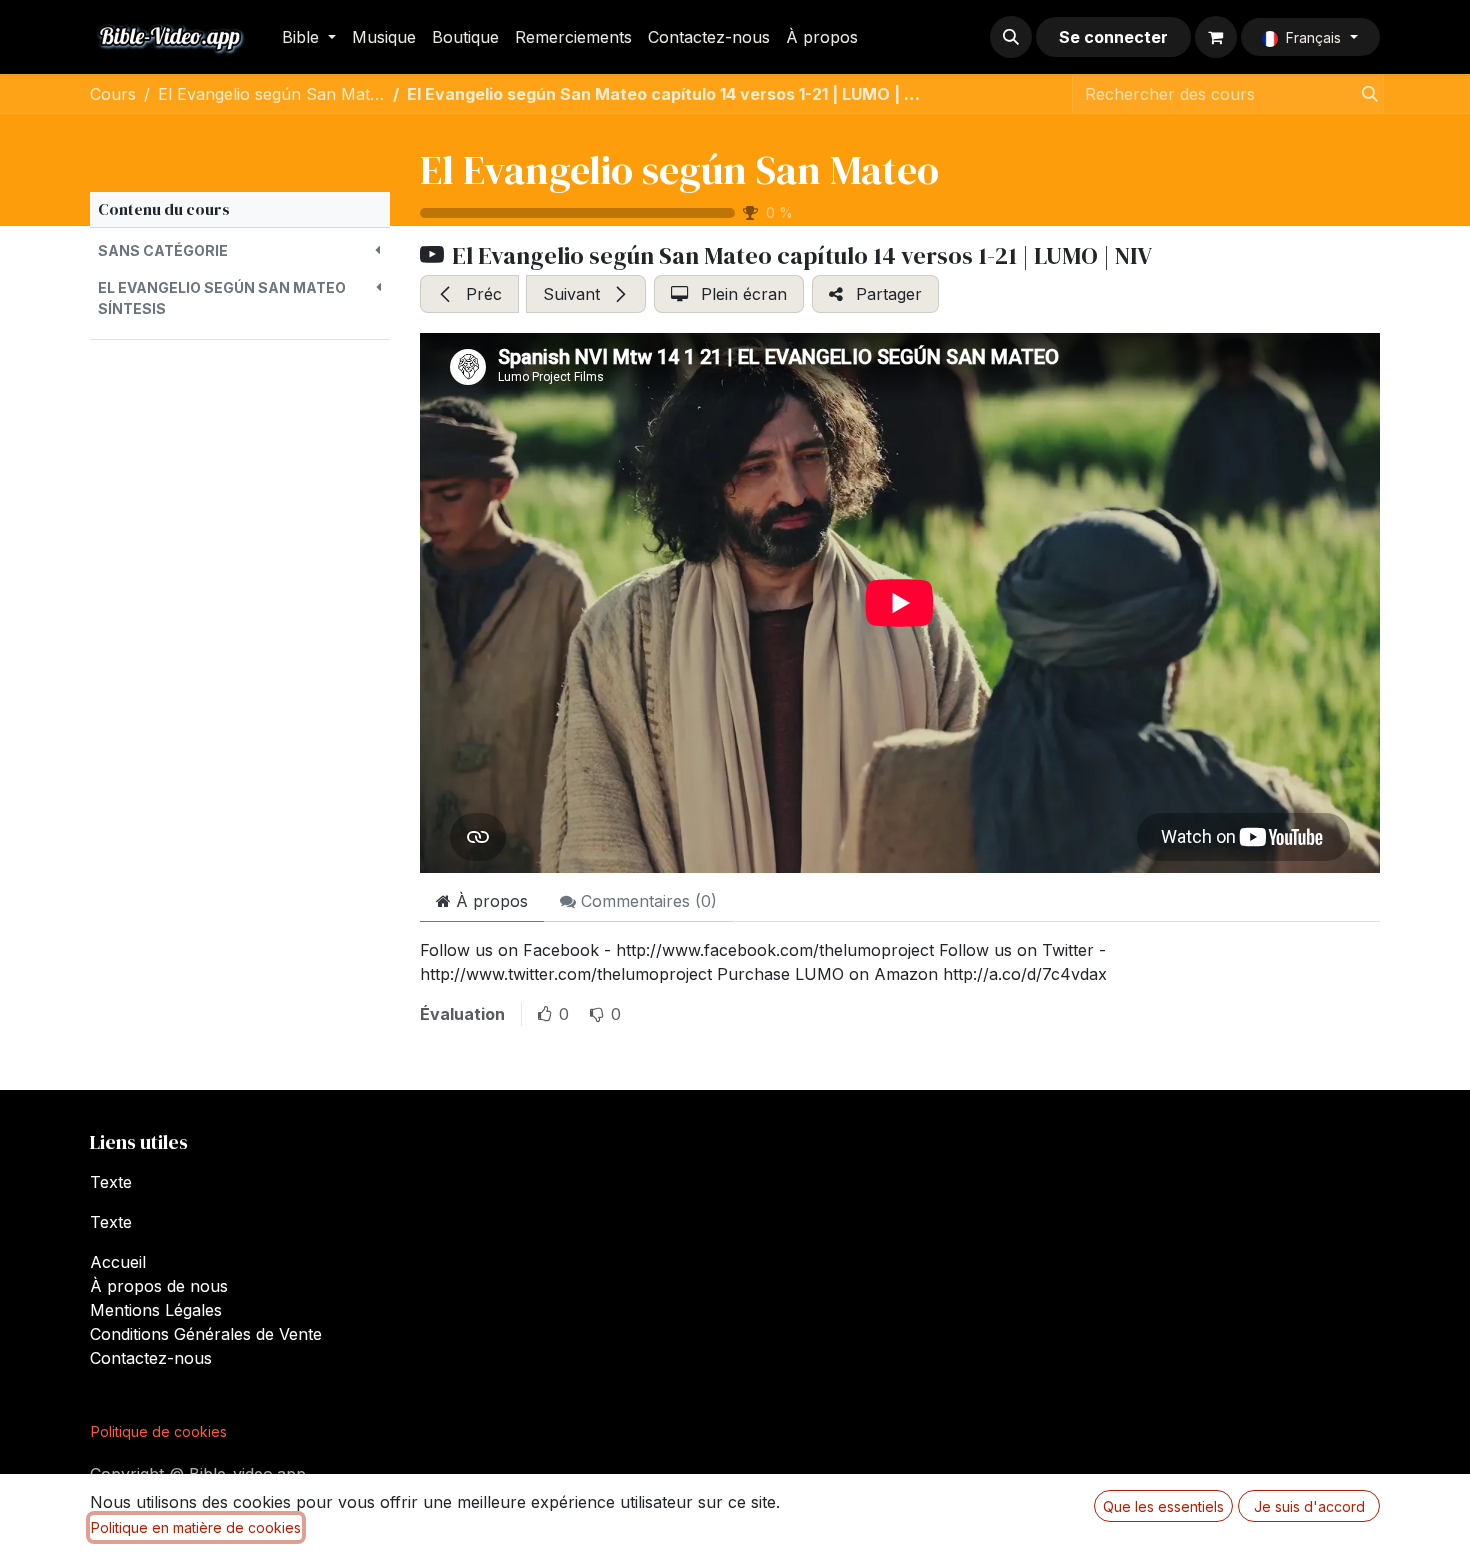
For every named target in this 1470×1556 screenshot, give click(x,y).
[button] (1011, 37)
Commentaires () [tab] (646, 901)
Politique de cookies (159, 1431)
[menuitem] (309, 37)
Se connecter (1113, 37)
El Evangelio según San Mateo (679, 170)
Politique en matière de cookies (196, 1527)
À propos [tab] (489, 901)
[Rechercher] (1364, 94)
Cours (113, 94)
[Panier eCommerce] (1216, 37)
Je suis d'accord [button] (1309, 1506)
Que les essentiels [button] (1163, 1506)
